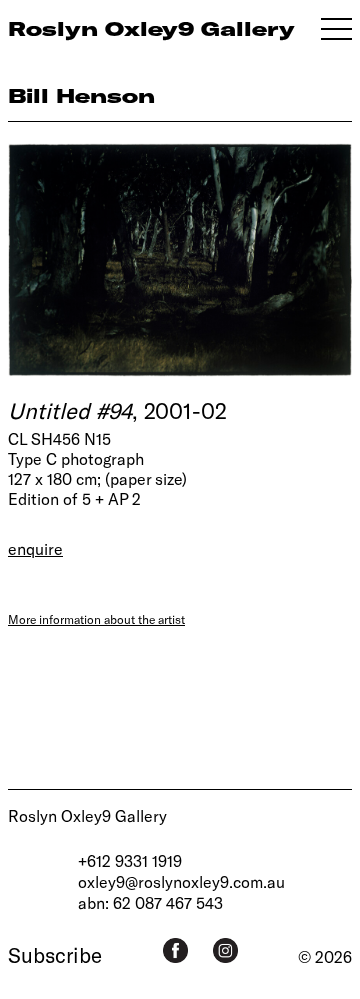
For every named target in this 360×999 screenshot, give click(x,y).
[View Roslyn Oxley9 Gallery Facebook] (175, 950)
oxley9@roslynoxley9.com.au (181, 881)
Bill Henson (81, 95)
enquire (35, 548)
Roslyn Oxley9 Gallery (87, 815)
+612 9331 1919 (130, 860)
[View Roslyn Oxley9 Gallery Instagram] (225, 950)
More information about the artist (96, 619)
